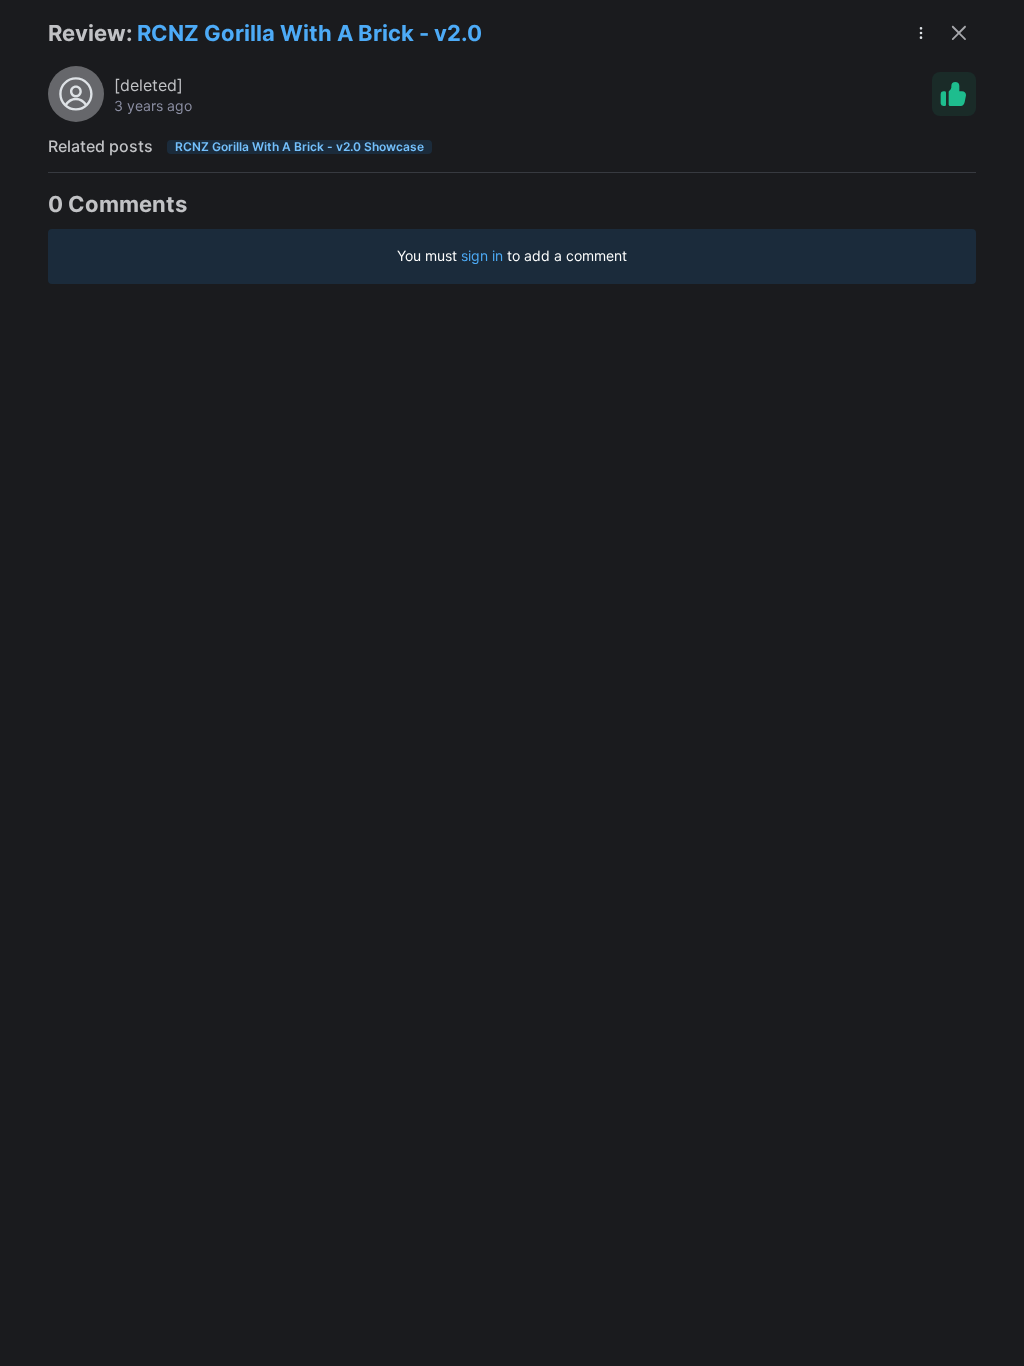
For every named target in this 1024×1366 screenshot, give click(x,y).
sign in (482, 255)
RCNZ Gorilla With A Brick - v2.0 (309, 33)
